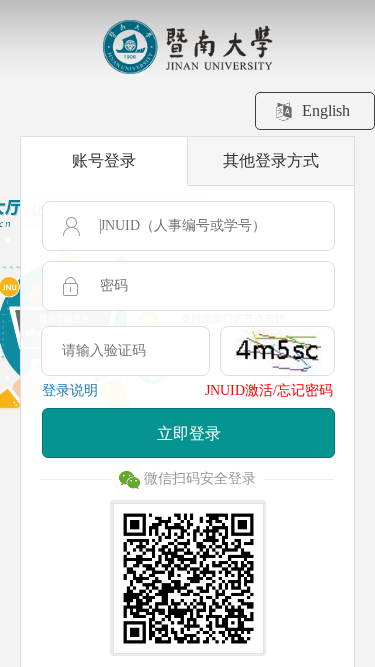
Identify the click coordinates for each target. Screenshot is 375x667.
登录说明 (70, 390)
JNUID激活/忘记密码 (269, 390)
